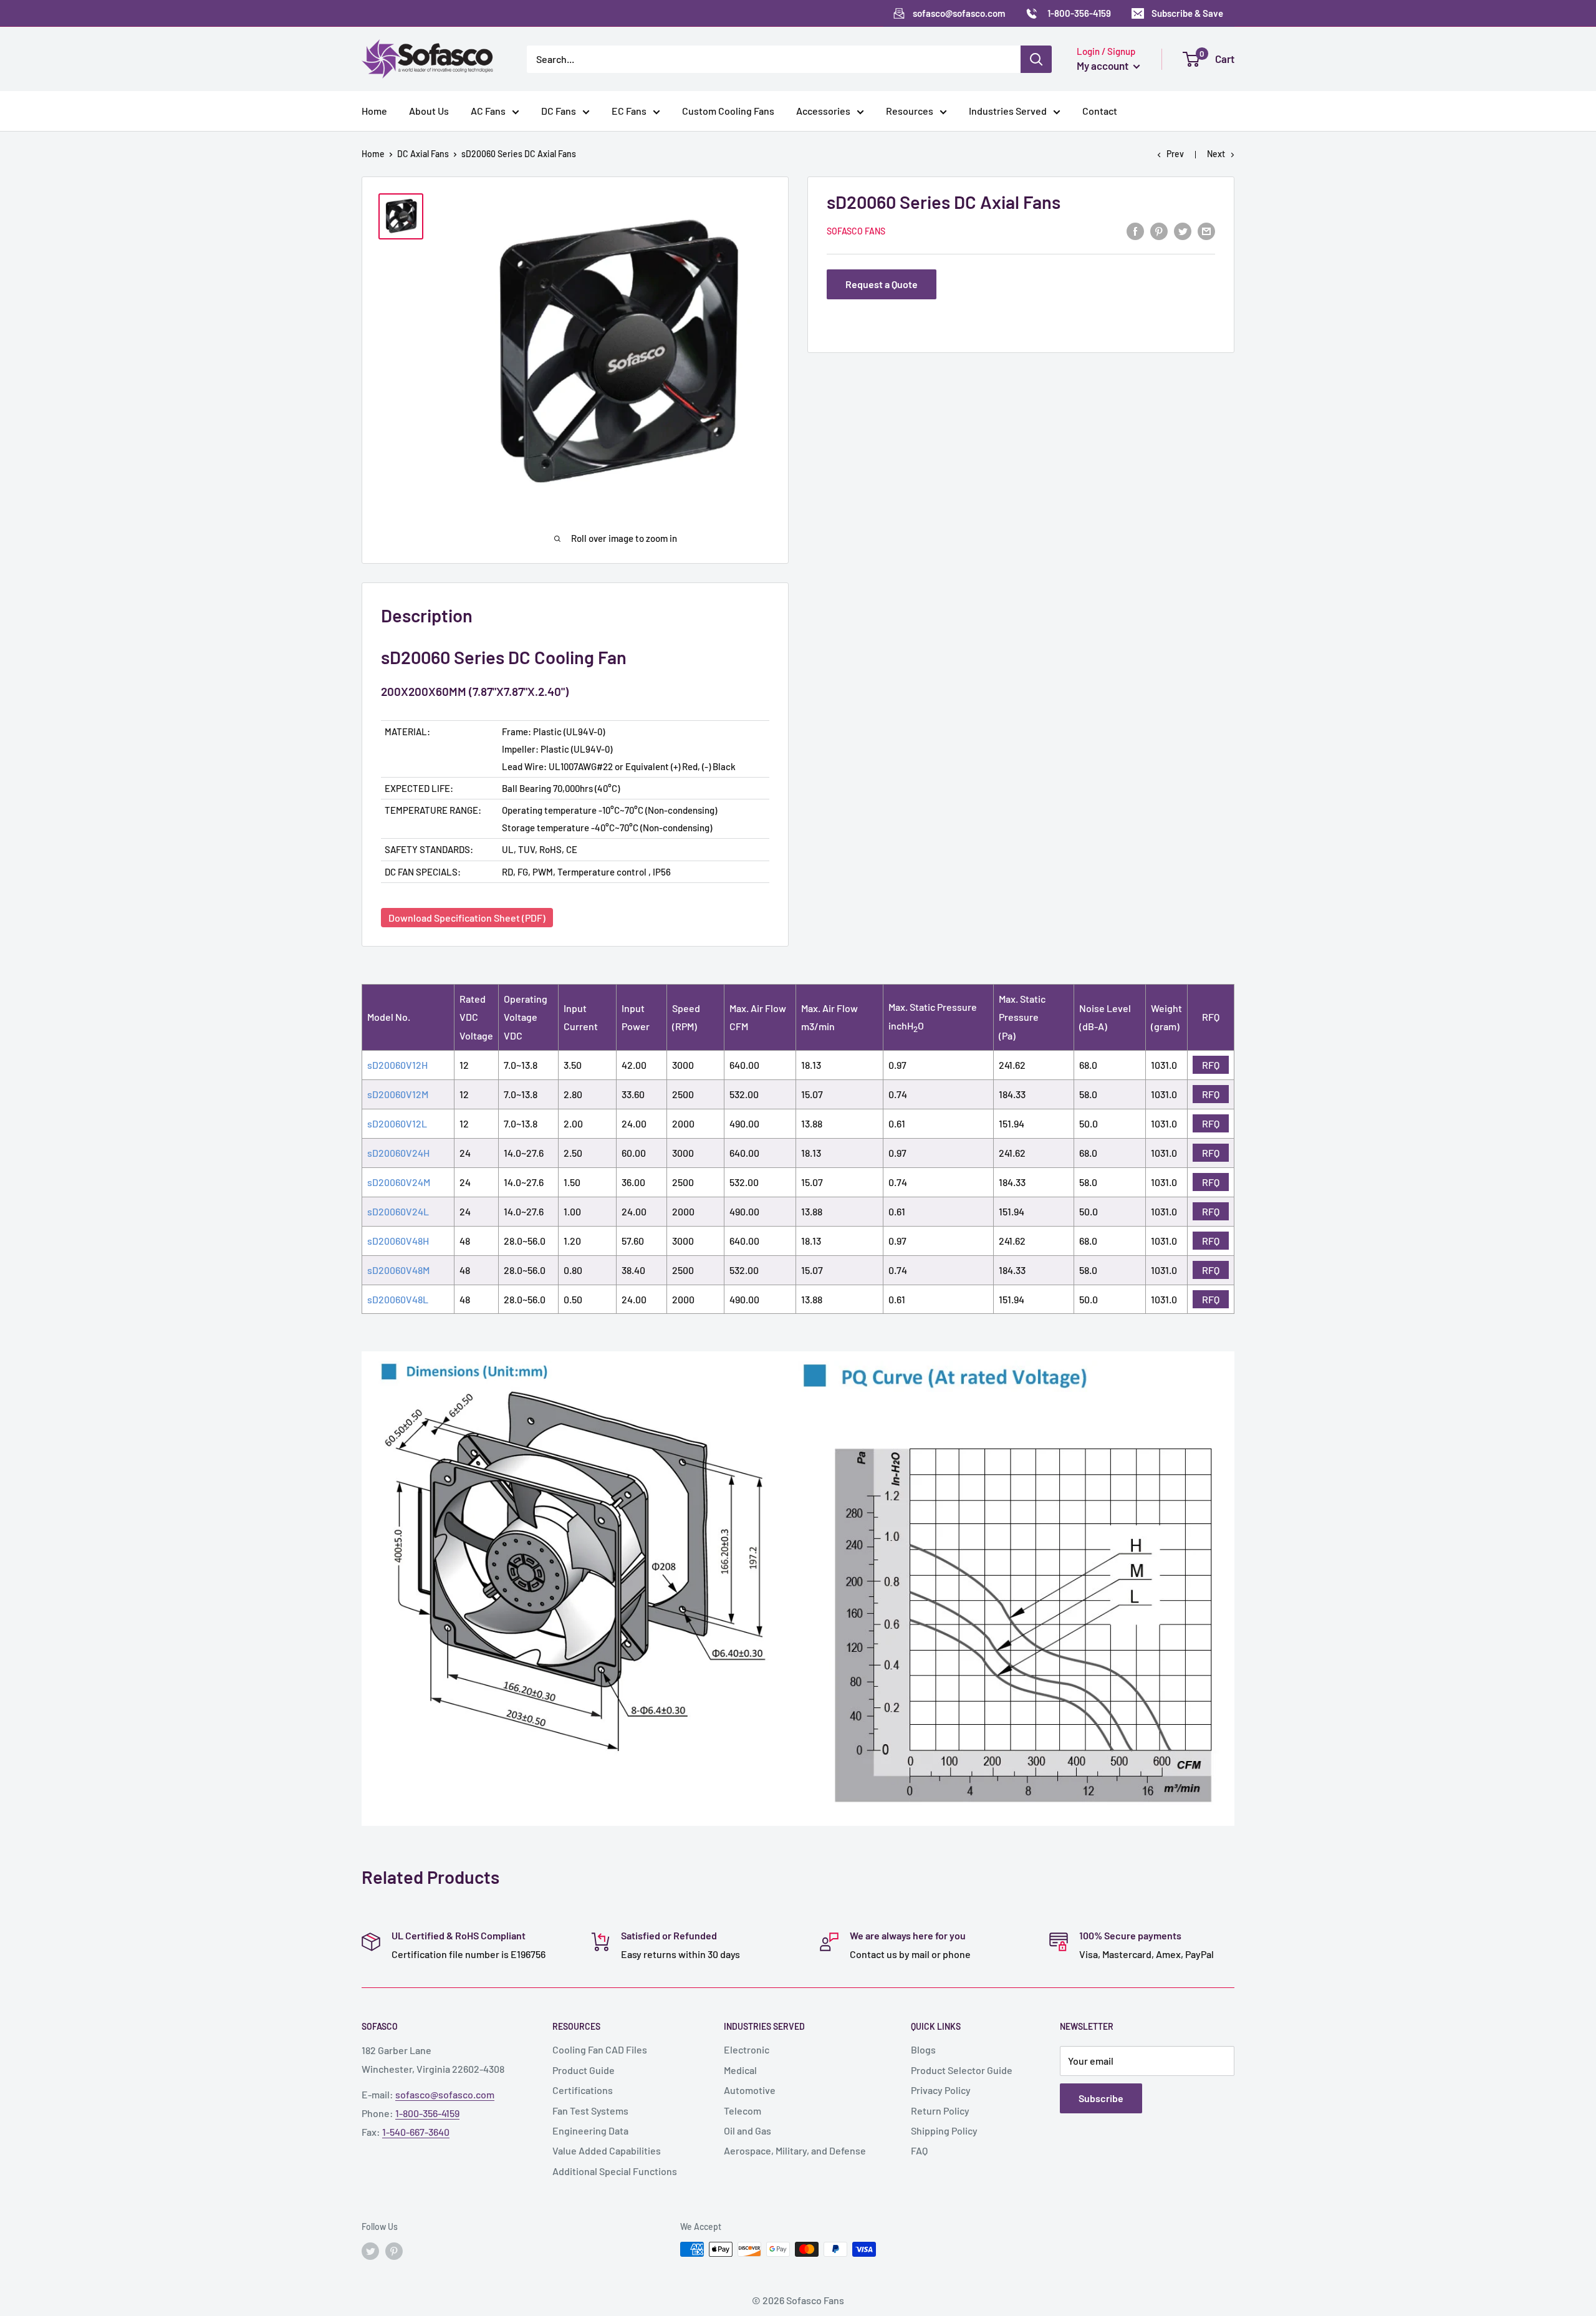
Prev (1175, 154)
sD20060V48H (398, 1241)
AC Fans (488, 111)
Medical (740, 2070)
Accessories (823, 111)
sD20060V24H (398, 1153)
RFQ (1211, 1065)
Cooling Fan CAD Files (600, 2049)
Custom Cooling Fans (728, 111)
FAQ (919, 2150)
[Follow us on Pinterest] (394, 2251)
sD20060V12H (397, 1065)
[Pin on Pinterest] (1159, 230)
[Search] (1036, 59)
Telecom (743, 2111)
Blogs (923, 2049)
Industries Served (1008, 111)
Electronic (747, 2049)
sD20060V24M (399, 1182)
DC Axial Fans (423, 154)
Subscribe (1101, 2098)
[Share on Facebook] (1135, 230)
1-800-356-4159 (427, 2113)
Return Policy (940, 2111)
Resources (910, 111)
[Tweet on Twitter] (1183, 230)
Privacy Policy (941, 2090)
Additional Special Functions (615, 2171)
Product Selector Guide (962, 2070)
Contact (1100, 111)
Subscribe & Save (1187, 13)
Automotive (750, 2090)
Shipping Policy (944, 2130)
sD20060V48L (398, 1299)
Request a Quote (882, 284)
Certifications (583, 2090)
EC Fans (629, 111)
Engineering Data (590, 2130)
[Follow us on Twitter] (370, 2251)
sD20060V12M (398, 1094)
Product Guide (584, 2070)
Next (1216, 154)
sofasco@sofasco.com (445, 2094)
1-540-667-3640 (416, 2132)
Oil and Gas (748, 2130)
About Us (429, 111)
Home (374, 111)
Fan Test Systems (590, 2111)
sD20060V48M (398, 1270)
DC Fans (559, 111)
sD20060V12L (397, 1123)
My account (1103, 65)
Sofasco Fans (856, 232)
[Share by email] (1206, 230)
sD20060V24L (398, 1211)
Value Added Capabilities (607, 2150)
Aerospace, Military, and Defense (795, 2150)
